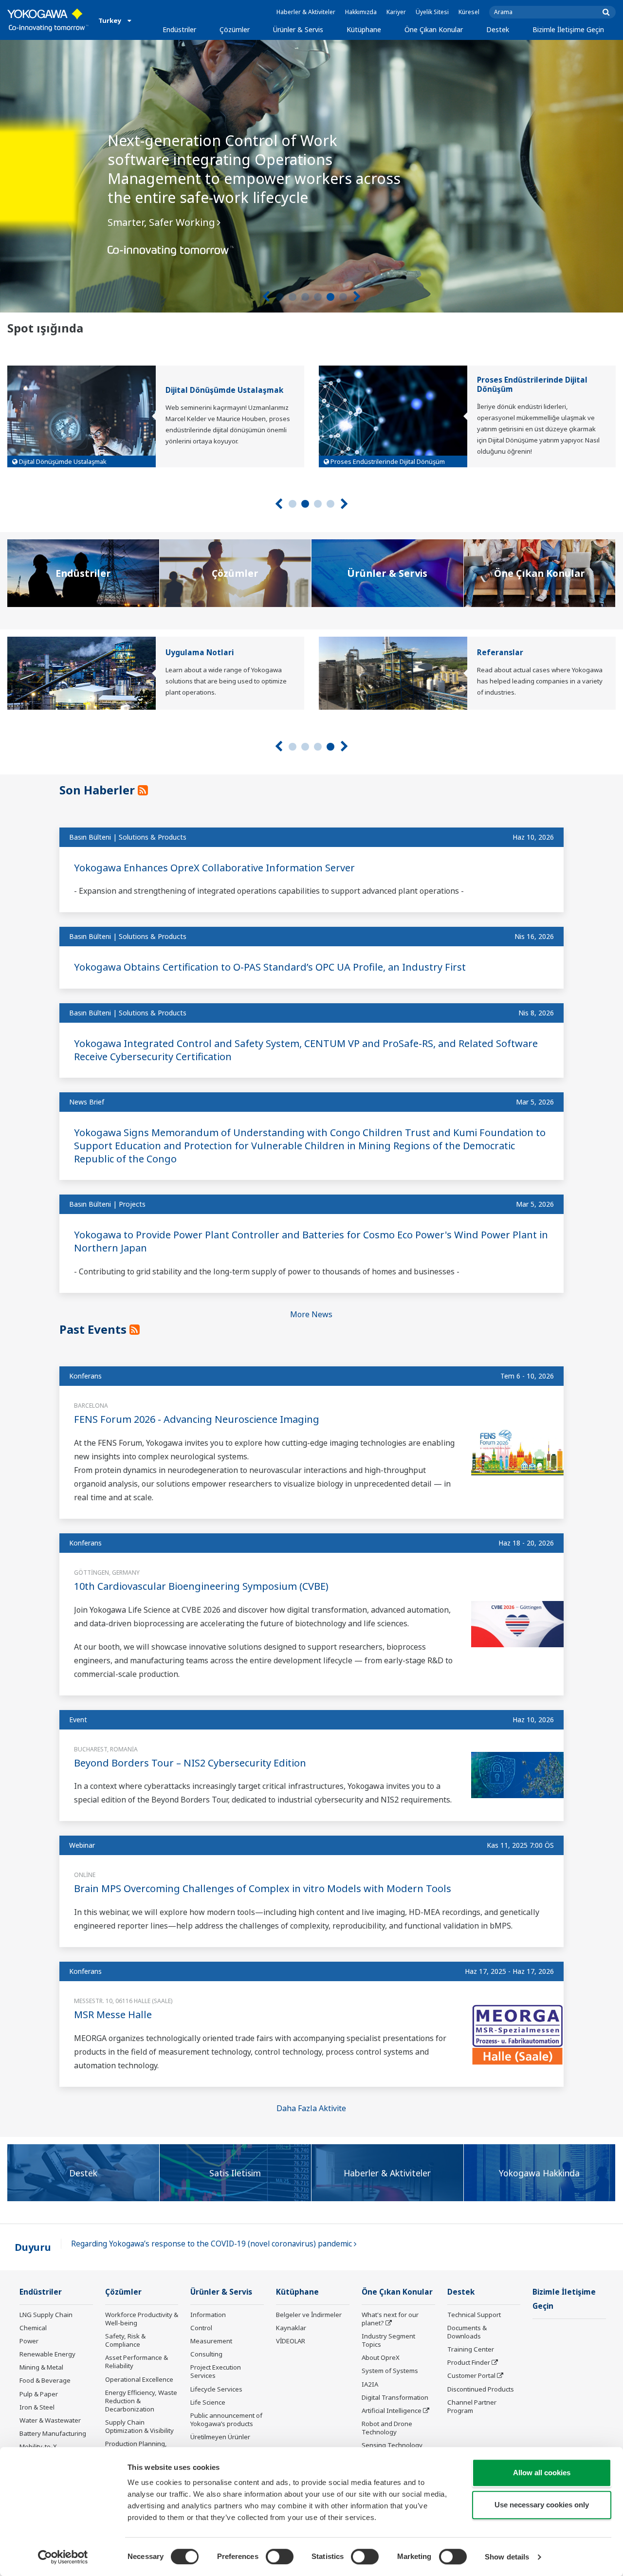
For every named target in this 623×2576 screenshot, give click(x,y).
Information (208, 2315)
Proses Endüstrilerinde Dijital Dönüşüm (532, 385)
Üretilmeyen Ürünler (220, 2437)
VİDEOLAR (291, 2341)
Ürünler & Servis (298, 29)
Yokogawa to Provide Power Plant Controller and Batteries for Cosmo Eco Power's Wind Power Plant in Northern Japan (311, 1241)
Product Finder (469, 2362)
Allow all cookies (542, 2473)
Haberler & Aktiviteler (306, 12)
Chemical (33, 2328)
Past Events (94, 1329)
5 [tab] (330, 297)
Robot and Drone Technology (387, 2428)
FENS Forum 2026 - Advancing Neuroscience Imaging (197, 1419)
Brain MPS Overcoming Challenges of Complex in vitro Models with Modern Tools (263, 1888)
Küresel (469, 12)
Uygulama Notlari (200, 653)
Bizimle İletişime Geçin (568, 29)
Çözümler (235, 29)
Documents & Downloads (467, 2332)
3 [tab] (305, 297)
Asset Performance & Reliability (137, 2362)
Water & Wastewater (50, 2420)
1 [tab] (280, 297)
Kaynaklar (291, 2328)
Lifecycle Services (216, 2389)
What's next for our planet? (390, 2319)
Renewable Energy (47, 2354)
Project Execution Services (216, 2371)
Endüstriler (179, 29)
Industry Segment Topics (388, 2340)
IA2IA (370, 2384)
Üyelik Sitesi (432, 12)
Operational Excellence (139, 2379)
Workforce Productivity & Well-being (142, 2319)
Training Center (471, 2349)
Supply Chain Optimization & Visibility (139, 2426)
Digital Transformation (395, 2397)
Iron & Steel (37, 2407)
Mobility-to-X (38, 2447)
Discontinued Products (481, 2389)
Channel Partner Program (472, 2406)
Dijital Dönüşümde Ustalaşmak (224, 390)
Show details (507, 2557)
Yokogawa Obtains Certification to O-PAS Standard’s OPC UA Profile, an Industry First (270, 967)
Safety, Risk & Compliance (125, 2340)
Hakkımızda (361, 12)
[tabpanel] (311, 176)
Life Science (208, 2402)
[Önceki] (266, 297)
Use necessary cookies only (542, 2505)
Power (29, 2341)
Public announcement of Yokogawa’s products (226, 2420)
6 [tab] (343, 297)
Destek (498, 29)
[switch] (280, 2557)
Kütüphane (364, 29)
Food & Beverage (45, 2380)
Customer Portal (471, 2375)
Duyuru (33, 2247)
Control (201, 2328)
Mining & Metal (41, 2367)
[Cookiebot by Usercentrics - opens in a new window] (63, 2557)
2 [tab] (293, 297)
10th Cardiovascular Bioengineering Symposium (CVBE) (201, 1586)
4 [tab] (318, 297)
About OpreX (381, 2357)
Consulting (206, 2354)
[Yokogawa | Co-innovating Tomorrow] (48, 20)
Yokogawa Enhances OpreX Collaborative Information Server (214, 868)
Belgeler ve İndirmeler (309, 2315)
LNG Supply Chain (46, 2315)
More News (311, 1314)
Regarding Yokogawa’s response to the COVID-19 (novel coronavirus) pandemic (212, 2244)
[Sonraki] (357, 297)
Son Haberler (99, 790)
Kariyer (396, 12)
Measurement (211, 2341)
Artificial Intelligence (392, 2410)
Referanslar (500, 653)
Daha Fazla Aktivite (311, 2108)
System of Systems (390, 2371)
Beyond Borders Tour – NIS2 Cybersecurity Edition (190, 1763)
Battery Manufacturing (53, 2433)
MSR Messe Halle (113, 2015)
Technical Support (474, 2315)
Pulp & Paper (39, 2394)
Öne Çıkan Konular (434, 29)
